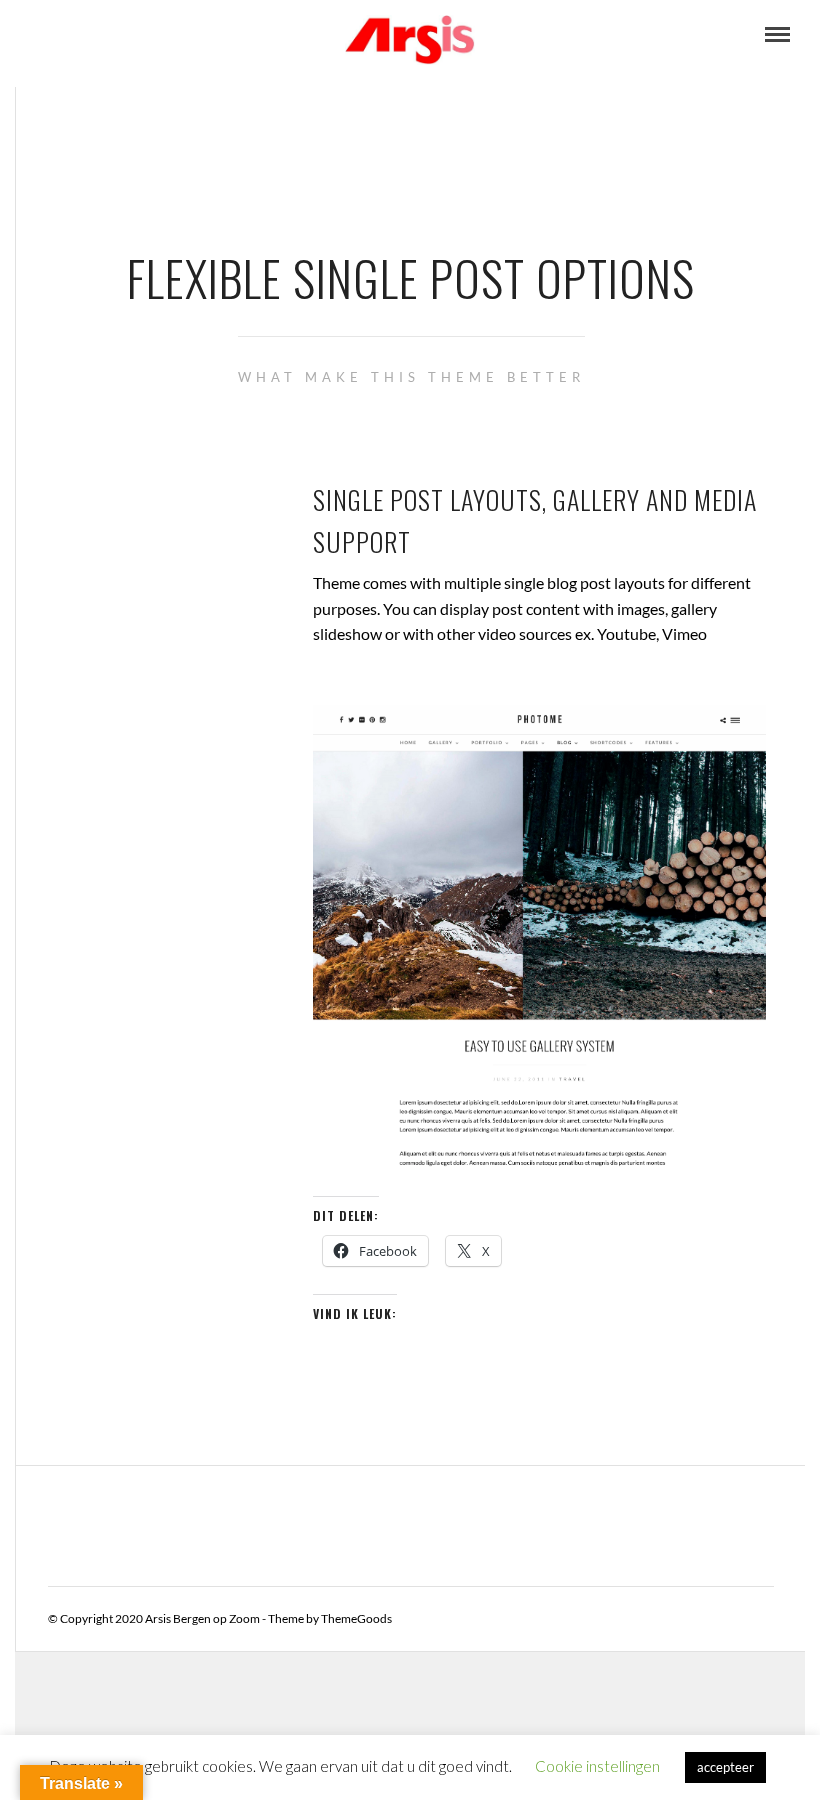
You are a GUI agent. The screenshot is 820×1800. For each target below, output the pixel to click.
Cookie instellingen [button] (597, 1766)
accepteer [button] (725, 1767)
